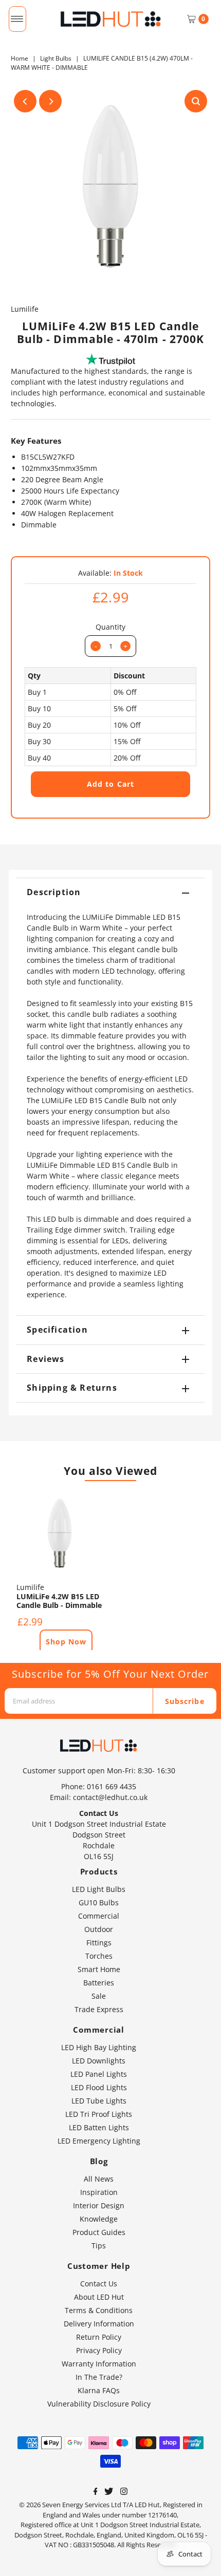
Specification (57, 1330)
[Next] (50, 101)
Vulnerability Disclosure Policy (99, 2404)
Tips (99, 2246)
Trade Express (99, 2009)
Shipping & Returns (72, 1388)
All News (99, 2179)
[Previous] (25, 101)
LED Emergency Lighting (99, 2141)
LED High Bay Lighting (99, 2047)
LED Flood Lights (99, 2087)
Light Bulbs (56, 58)
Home (20, 58)
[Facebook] (96, 2492)
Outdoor (99, 1929)
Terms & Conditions (99, 2310)
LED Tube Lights (99, 2101)
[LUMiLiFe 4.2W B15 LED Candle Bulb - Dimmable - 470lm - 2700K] (60, 1533)
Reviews (45, 1359)
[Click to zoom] (196, 101)
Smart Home (99, 1969)
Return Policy (99, 2337)
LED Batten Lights (99, 2127)
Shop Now (66, 1642)
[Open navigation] (17, 19)
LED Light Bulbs (99, 1889)
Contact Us (99, 2284)
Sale (99, 1996)
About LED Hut (99, 2297)
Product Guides (99, 2232)
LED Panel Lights (99, 2074)
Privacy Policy (99, 2350)
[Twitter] (109, 2492)
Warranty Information (99, 2364)
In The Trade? (99, 2377)
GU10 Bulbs (99, 1902)
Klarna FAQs (99, 2390)
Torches (99, 1956)
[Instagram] (124, 2492)
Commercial (99, 1916)
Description (54, 892)
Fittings (99, 1943)
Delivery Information (99, 2324)
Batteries (99, 1983)
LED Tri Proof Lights (99, 2114)
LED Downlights (99, 2061)
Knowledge (99, 2219)
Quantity (110, 627)
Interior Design (99, 2205)
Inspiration (99, 2192)
